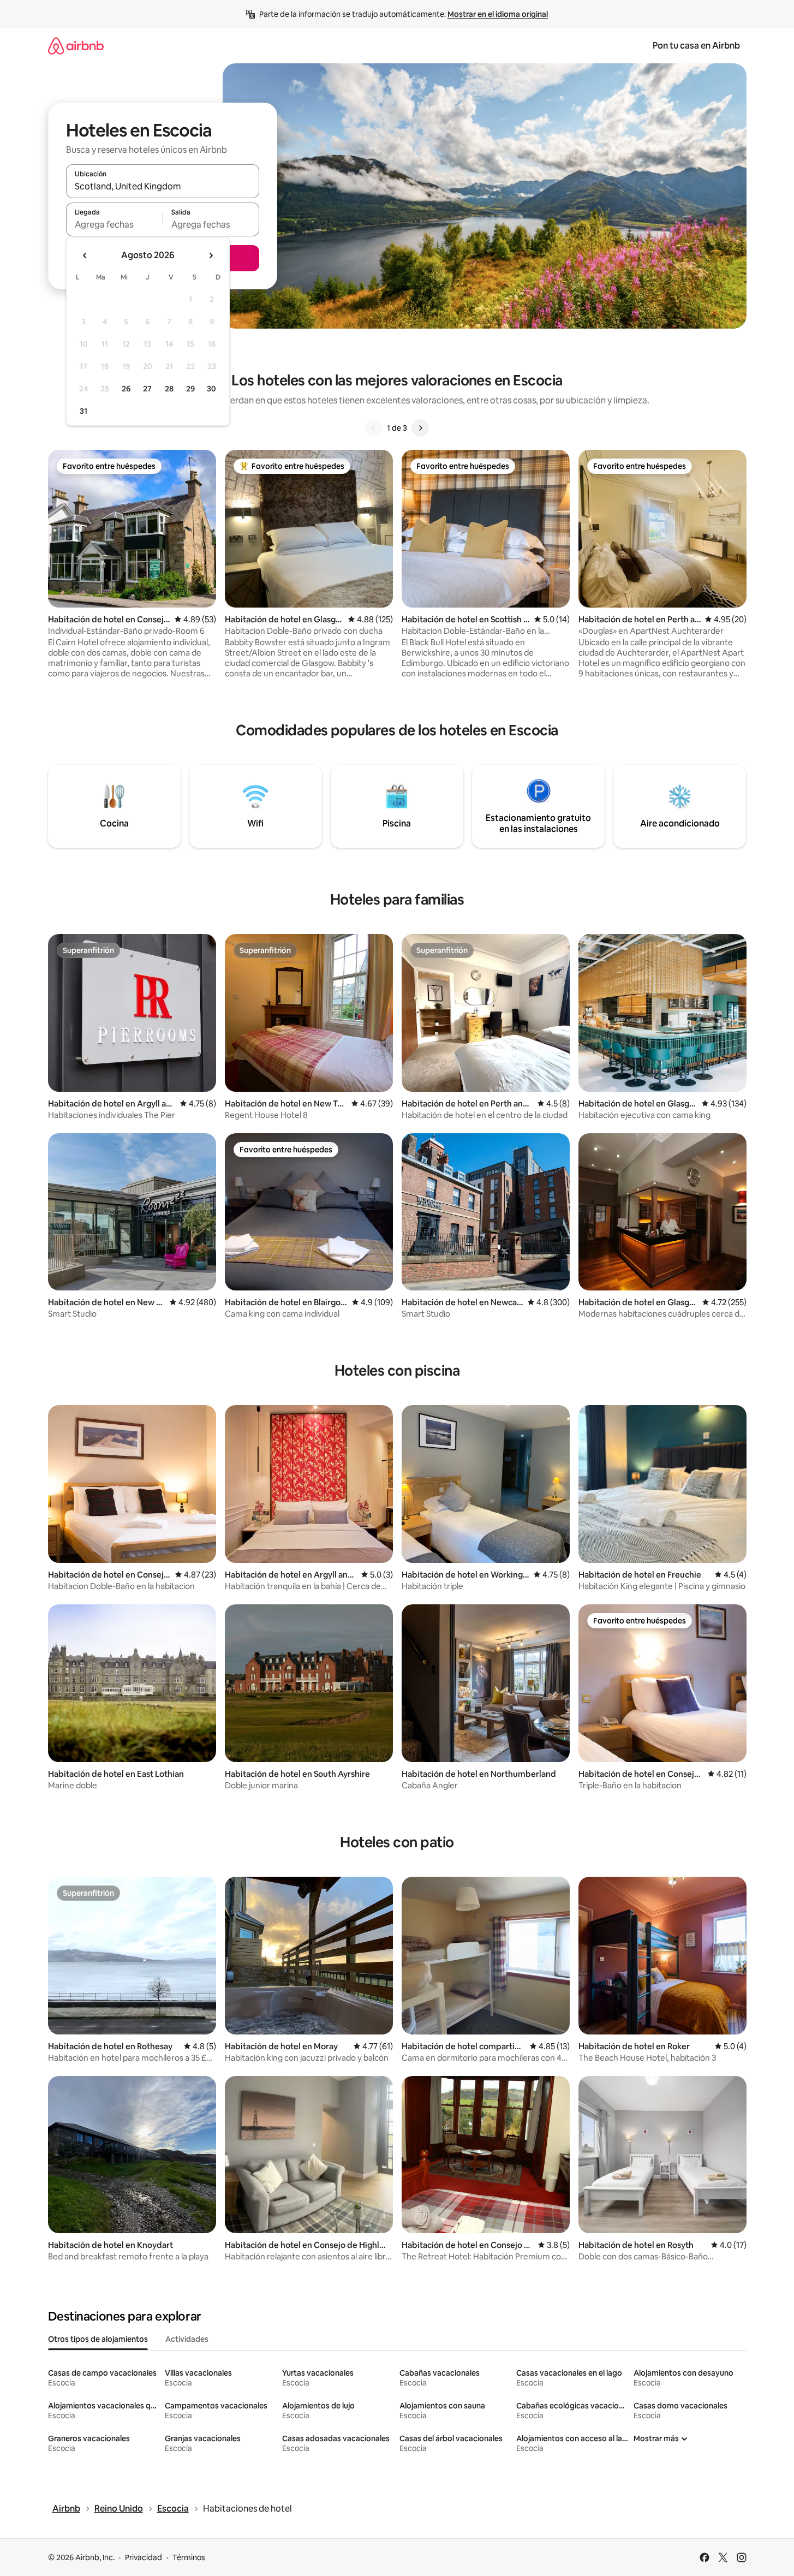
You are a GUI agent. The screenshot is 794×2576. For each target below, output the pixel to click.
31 (83, 411)
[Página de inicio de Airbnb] (76, 46)
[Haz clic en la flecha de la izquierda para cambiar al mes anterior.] (85, 255)
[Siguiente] (420, 428)
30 (211, 389)
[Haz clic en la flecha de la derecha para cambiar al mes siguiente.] (211, 255)
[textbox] (114, 224)
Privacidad (144, 2557)
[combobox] (163, 186)
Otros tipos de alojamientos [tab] (98, 2339)
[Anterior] (374, 428)
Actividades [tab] (187, 2339)
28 (169, 389)
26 (126, 389)
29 (190, 389)
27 (147, 389)
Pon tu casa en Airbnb (696, 46)
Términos (189, 2557)
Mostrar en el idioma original (498, 14)
